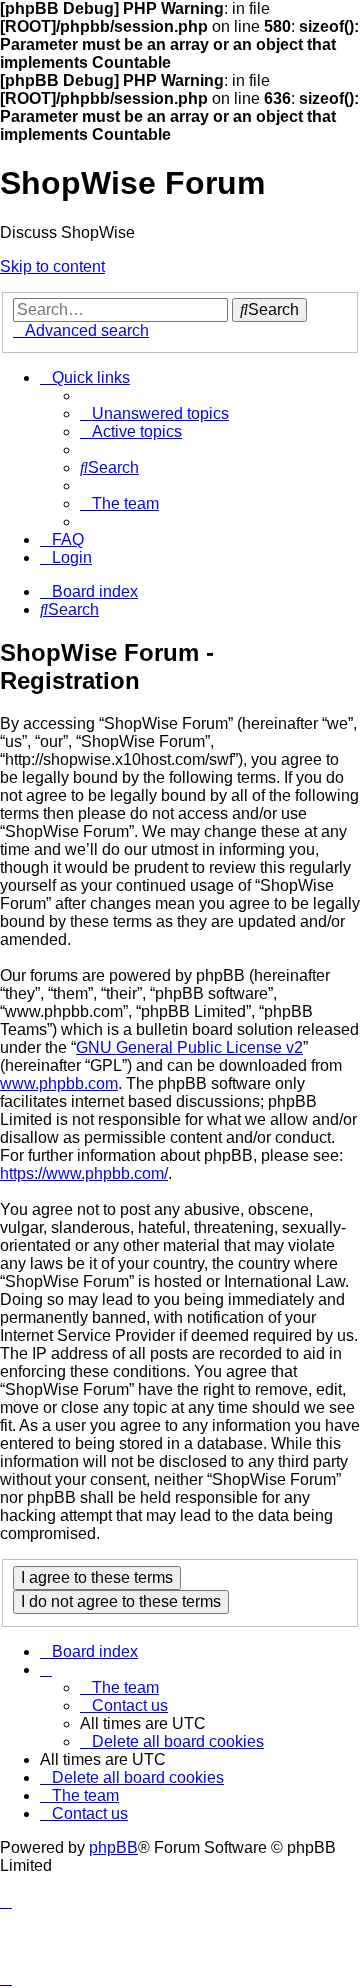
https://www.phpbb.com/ (84, 1173)
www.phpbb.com (59, 1083)
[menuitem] (154, 413)
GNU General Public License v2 (189, 1047)
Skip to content (52, 266)
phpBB (113, 1847)
